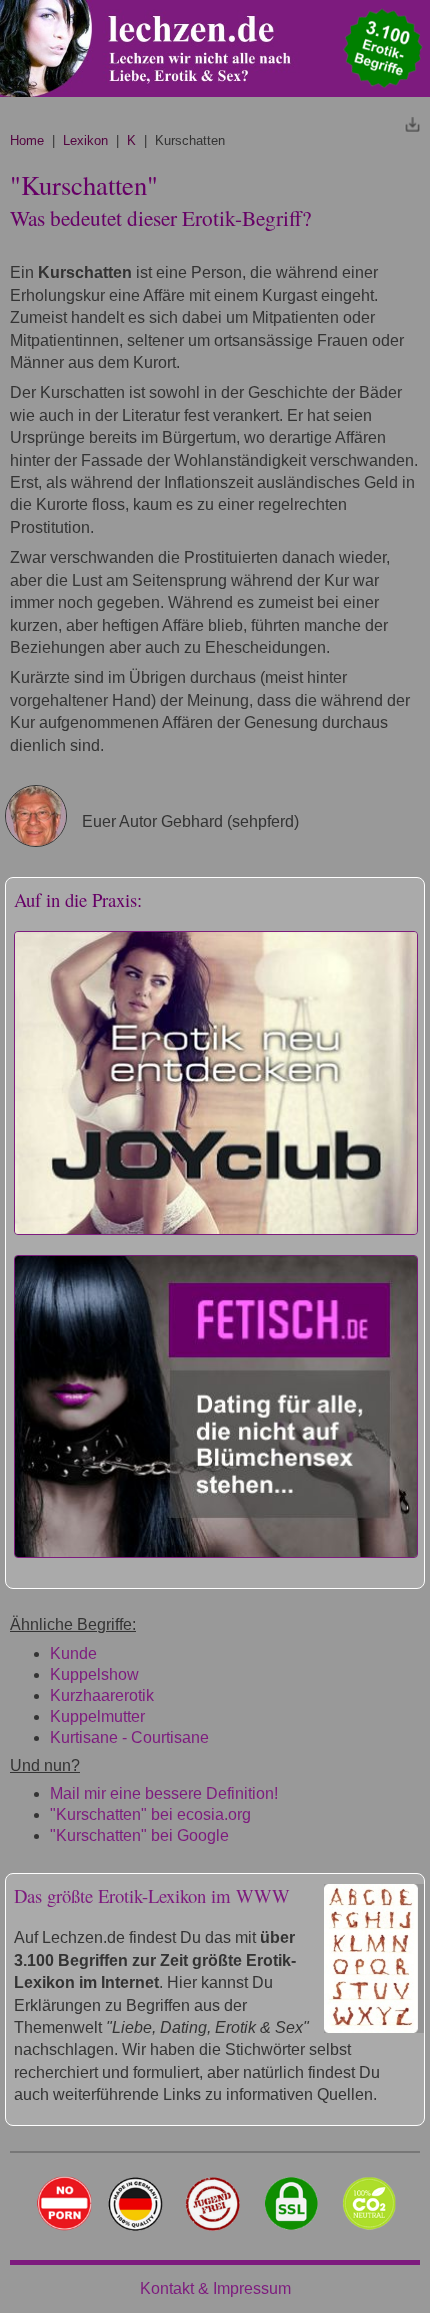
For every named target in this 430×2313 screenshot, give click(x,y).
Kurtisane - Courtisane (129, 1737)
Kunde (73, 1653)
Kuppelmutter (97, 1716)
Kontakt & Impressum (215, 2288)
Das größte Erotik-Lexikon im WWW (152, 1895)
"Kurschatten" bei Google (139, 1835)
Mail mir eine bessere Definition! (164, 1793)
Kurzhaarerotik (102, 1695)
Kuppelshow (94, 1674)
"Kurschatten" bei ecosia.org (150, 1814)
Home (27, 140)
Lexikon (85, 140)
